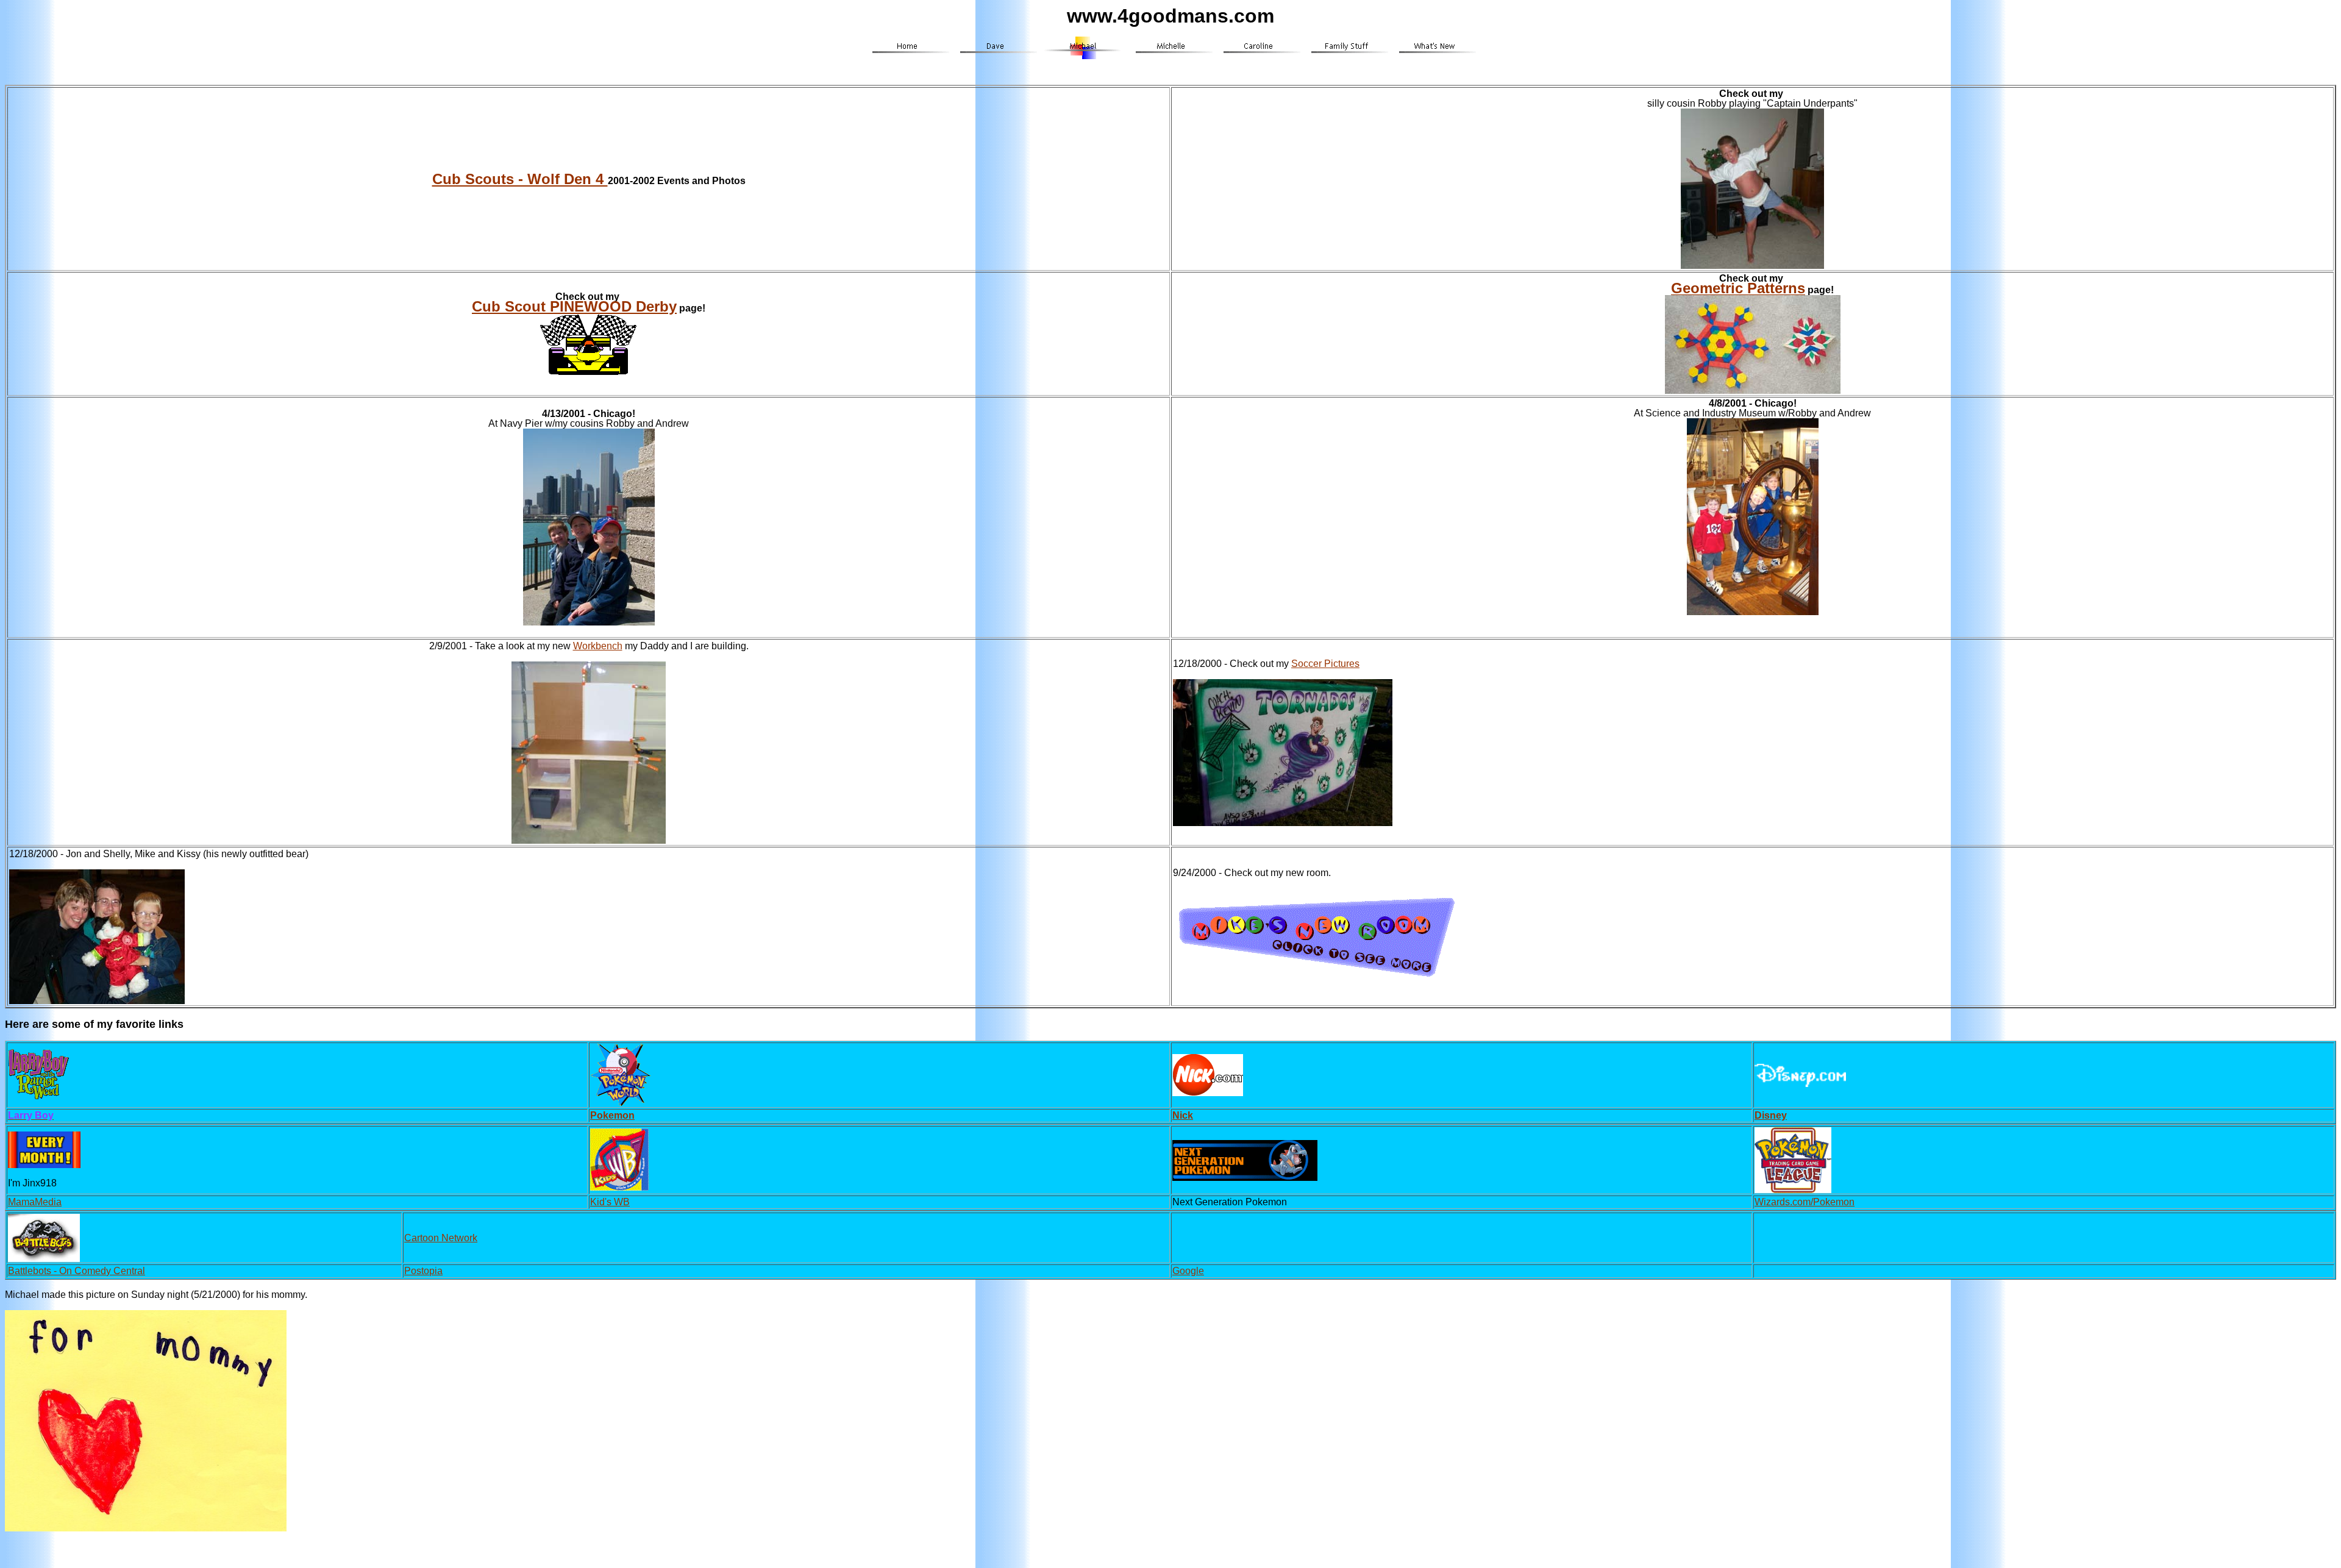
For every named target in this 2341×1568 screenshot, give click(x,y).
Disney (1771, 1115)
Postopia (423, 1271)
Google (1188, 1271)
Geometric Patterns (1738, 288)
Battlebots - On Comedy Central (77, 1271)
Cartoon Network (441, 1238)
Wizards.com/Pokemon (1805, 1202)
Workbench (598, 646)
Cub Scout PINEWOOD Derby (574, 306)
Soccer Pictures (1325, 664)
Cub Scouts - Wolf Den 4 (520, 179)
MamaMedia (35, 1202)
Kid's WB (610, 1202)
